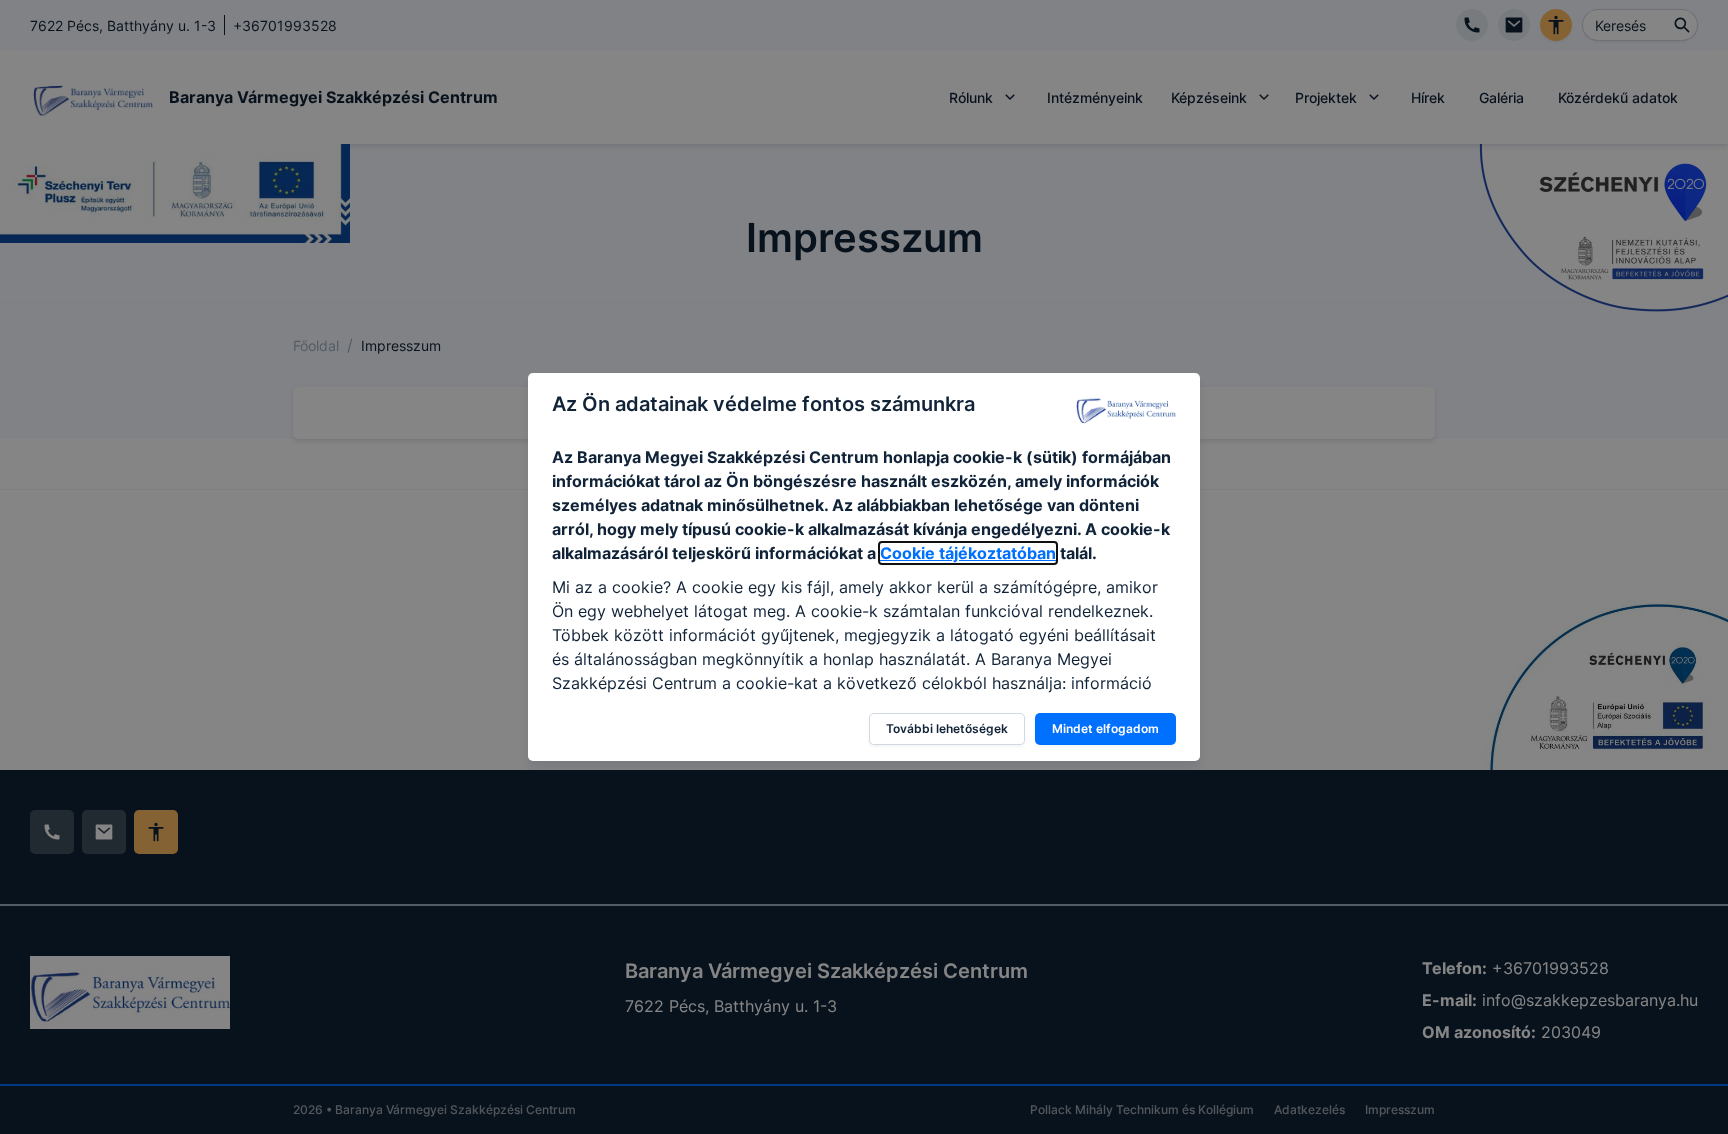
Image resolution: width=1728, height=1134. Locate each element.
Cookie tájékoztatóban (968, 553)
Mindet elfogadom (1105, 728)
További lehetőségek (947, 728)
